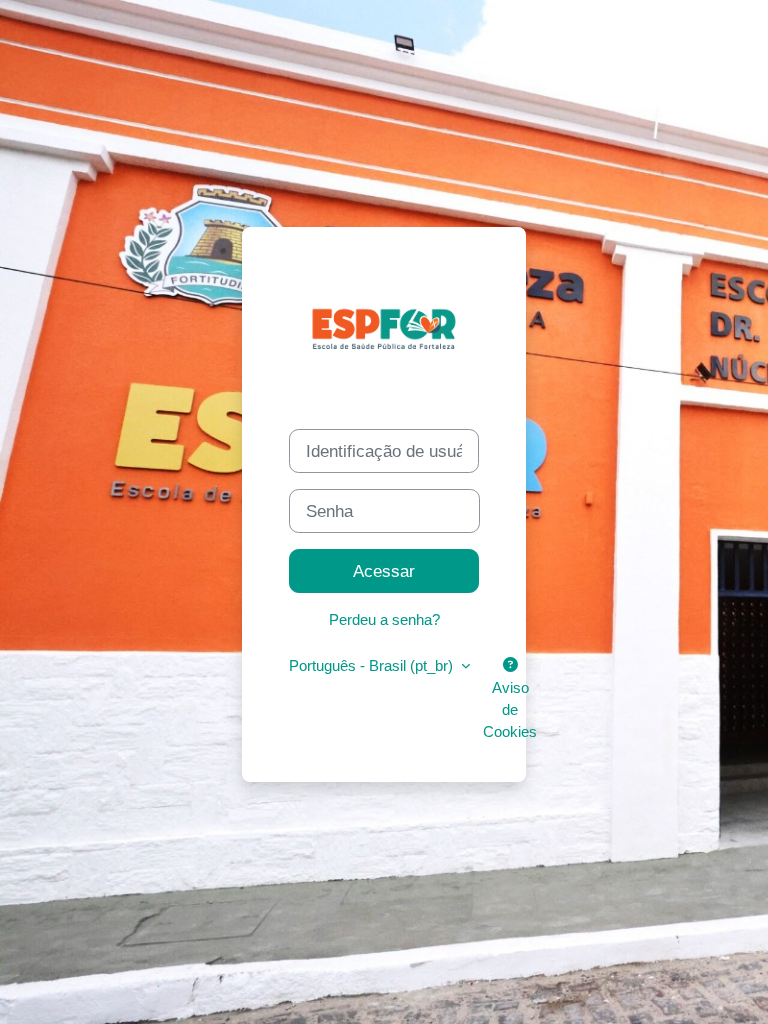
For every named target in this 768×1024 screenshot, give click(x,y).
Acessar (384, 571)
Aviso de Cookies (510, 710)
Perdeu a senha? (384, 620)
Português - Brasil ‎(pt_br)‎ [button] (373, 666)
